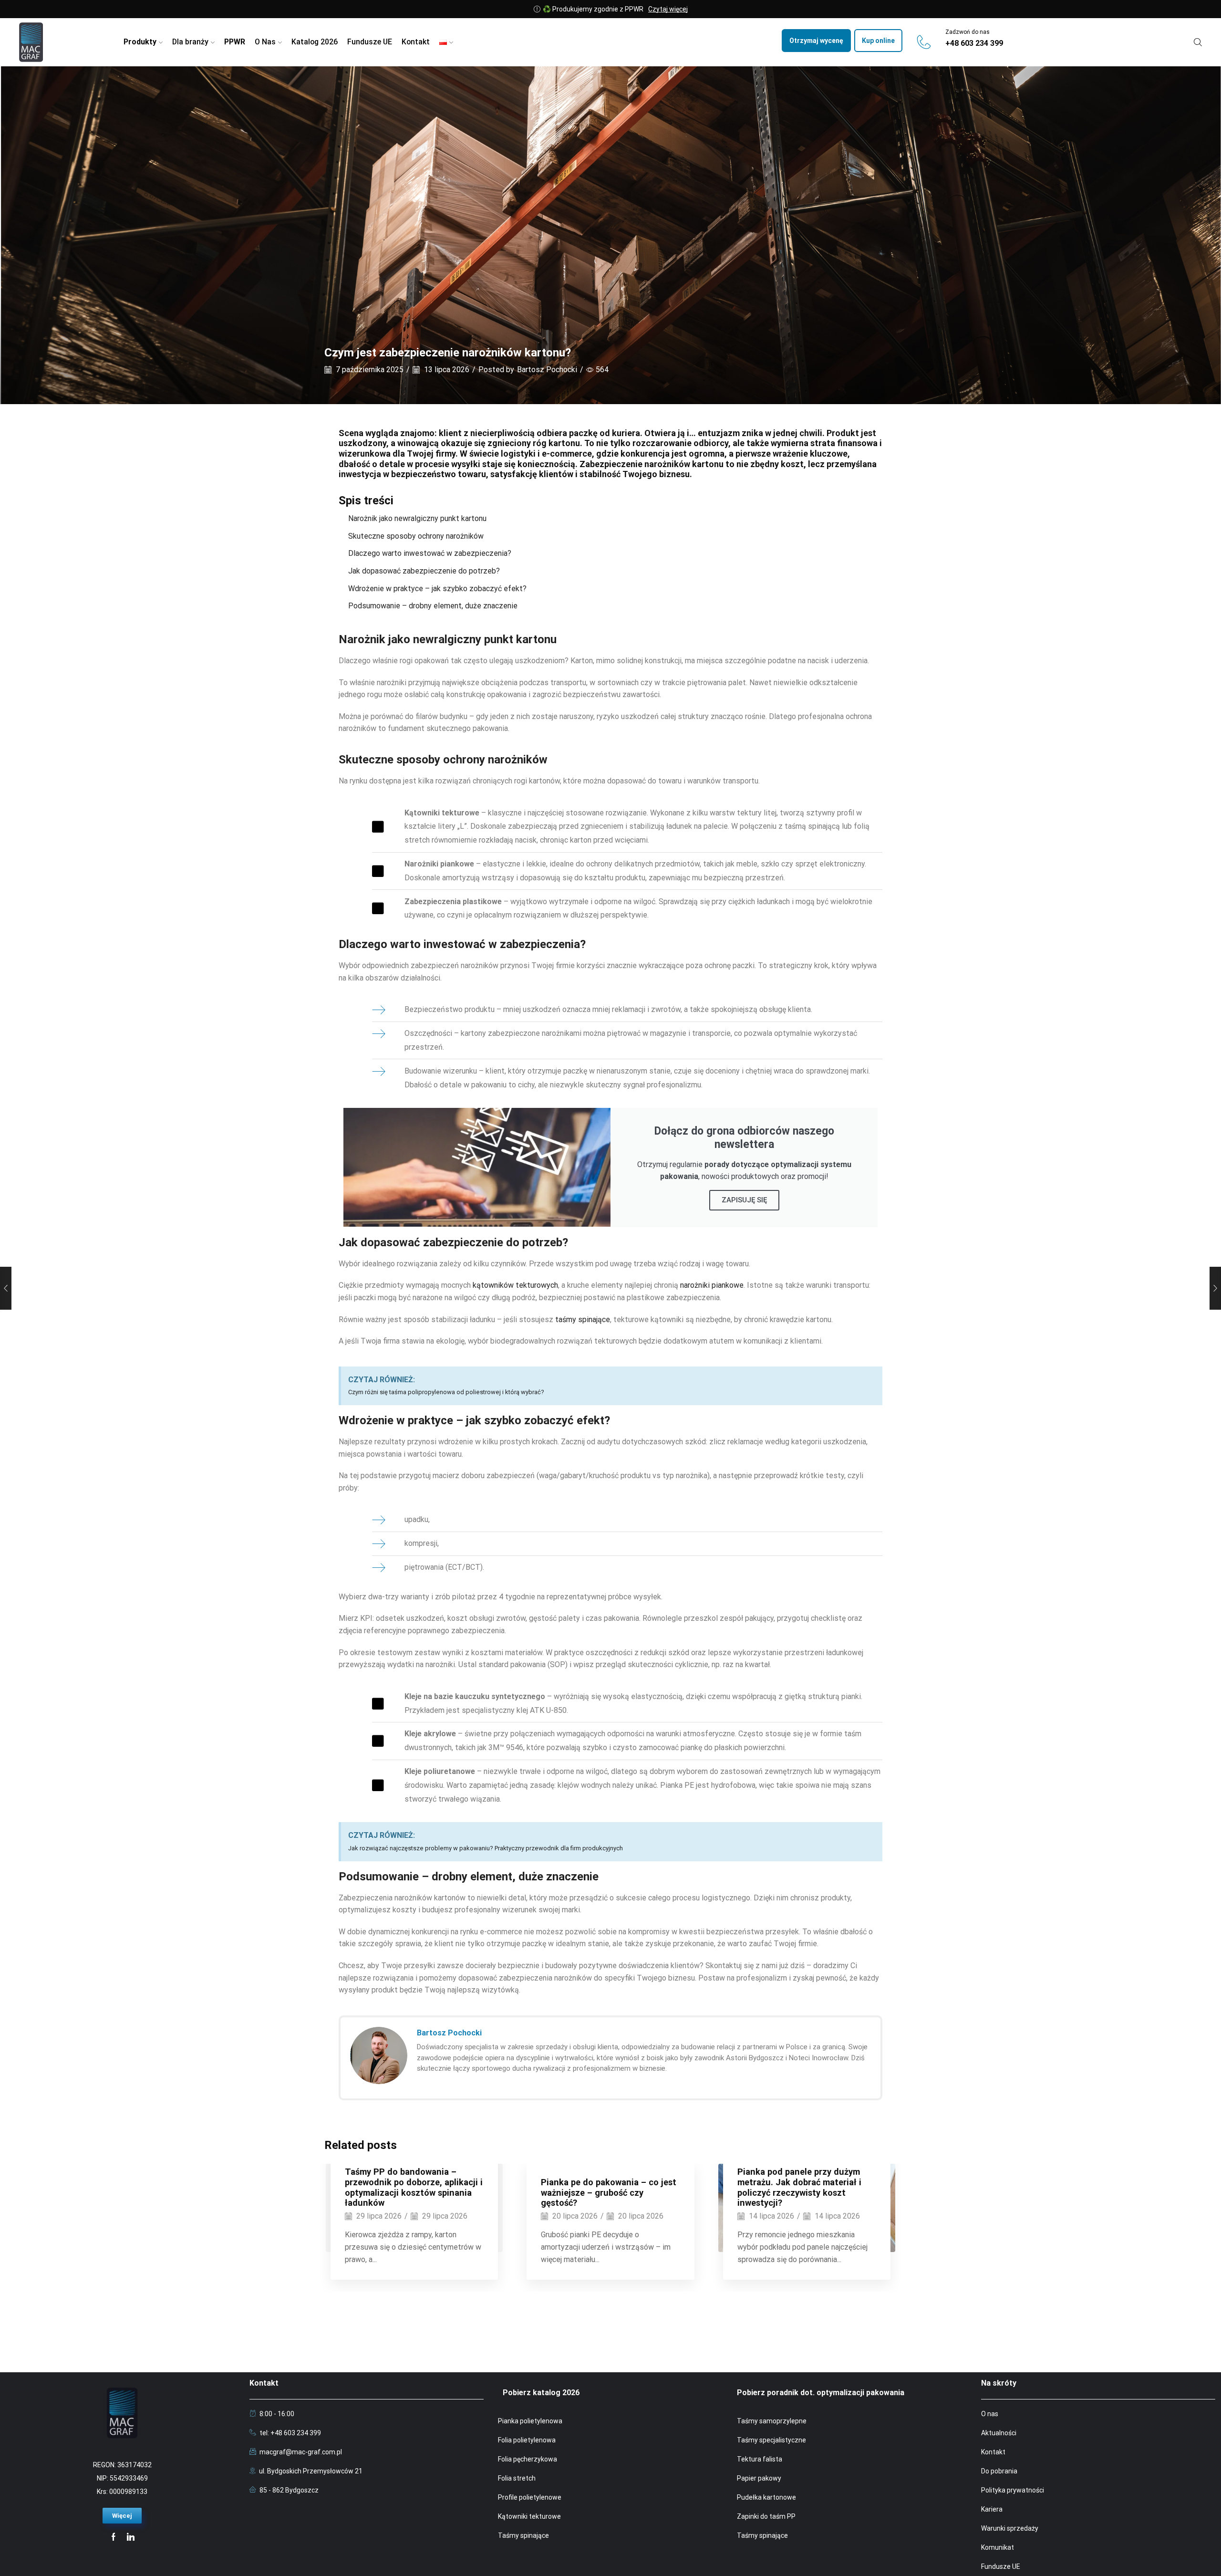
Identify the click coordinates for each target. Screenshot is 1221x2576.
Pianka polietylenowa (530, 2421)
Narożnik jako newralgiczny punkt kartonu (417, 518)
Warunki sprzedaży (1010, 2528)
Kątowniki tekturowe (529, 2516)
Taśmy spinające (523, 2535)
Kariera (992, 2509)
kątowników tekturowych (515, 1285)
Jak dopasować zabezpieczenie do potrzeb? (424, 571)
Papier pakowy (759, 2478)
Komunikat (998, 2547)
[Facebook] (114, 2537)
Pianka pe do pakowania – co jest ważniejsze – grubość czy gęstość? (609, 2193)
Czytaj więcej (668, 9)
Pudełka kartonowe (766, 2497)
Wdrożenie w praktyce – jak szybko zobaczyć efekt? (437, 589)
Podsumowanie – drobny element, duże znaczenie (433, 606)
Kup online (878, 41)
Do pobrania (999, 2471)
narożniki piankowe (712, 1285)
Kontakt (416, 42)
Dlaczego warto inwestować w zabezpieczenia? (430, 553)
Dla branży (190, 42)
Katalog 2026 (315, 42)
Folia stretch (517, 2478)
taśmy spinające (583, 1319)
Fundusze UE (370, 42)
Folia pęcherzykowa (528, 2459)
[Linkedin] (131, 2537)
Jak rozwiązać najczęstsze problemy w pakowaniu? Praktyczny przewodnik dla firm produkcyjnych (486, 1848)
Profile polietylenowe (530, 2497)
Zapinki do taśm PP (766, 2516)
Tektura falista (760, 2459)
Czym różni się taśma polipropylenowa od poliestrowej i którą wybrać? (446, 1392)
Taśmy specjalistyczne (771, 2440)
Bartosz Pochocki (547, 370)
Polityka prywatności (1013, 2490)
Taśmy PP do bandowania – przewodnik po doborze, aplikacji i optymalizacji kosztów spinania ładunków (414, 2187)
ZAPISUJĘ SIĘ (744, 1200)
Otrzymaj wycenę (816, 41)
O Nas (265, 42)
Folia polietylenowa (527, 2440)
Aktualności (999, 2433)
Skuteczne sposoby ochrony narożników (416, 536)
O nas (990, 2414)
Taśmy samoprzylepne (772, 2421)
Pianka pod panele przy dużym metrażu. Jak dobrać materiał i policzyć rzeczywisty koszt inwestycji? (799, 2187)
